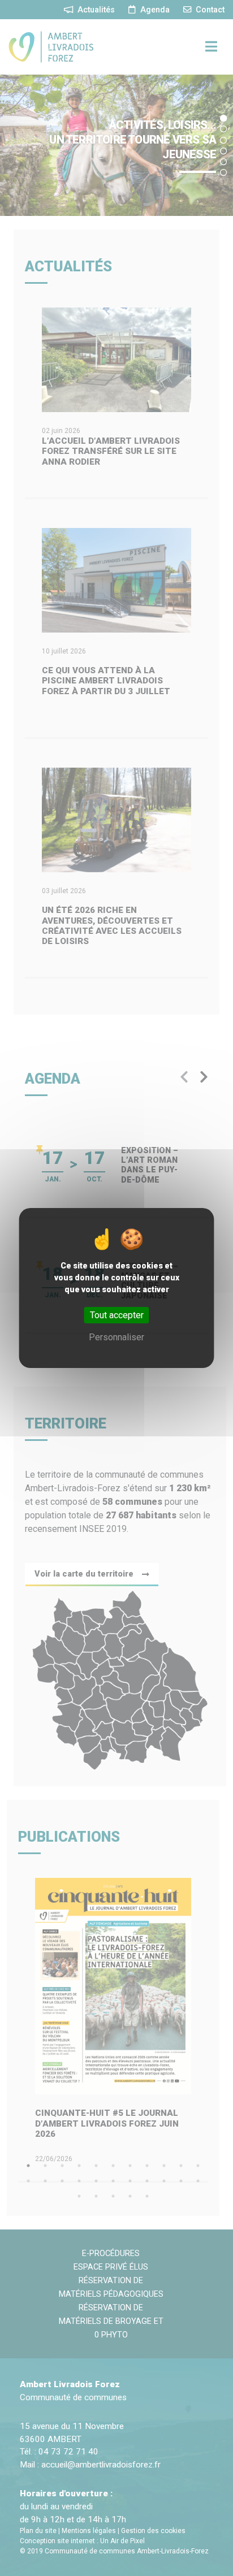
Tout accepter (117, 1315)
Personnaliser (116, 1337)
